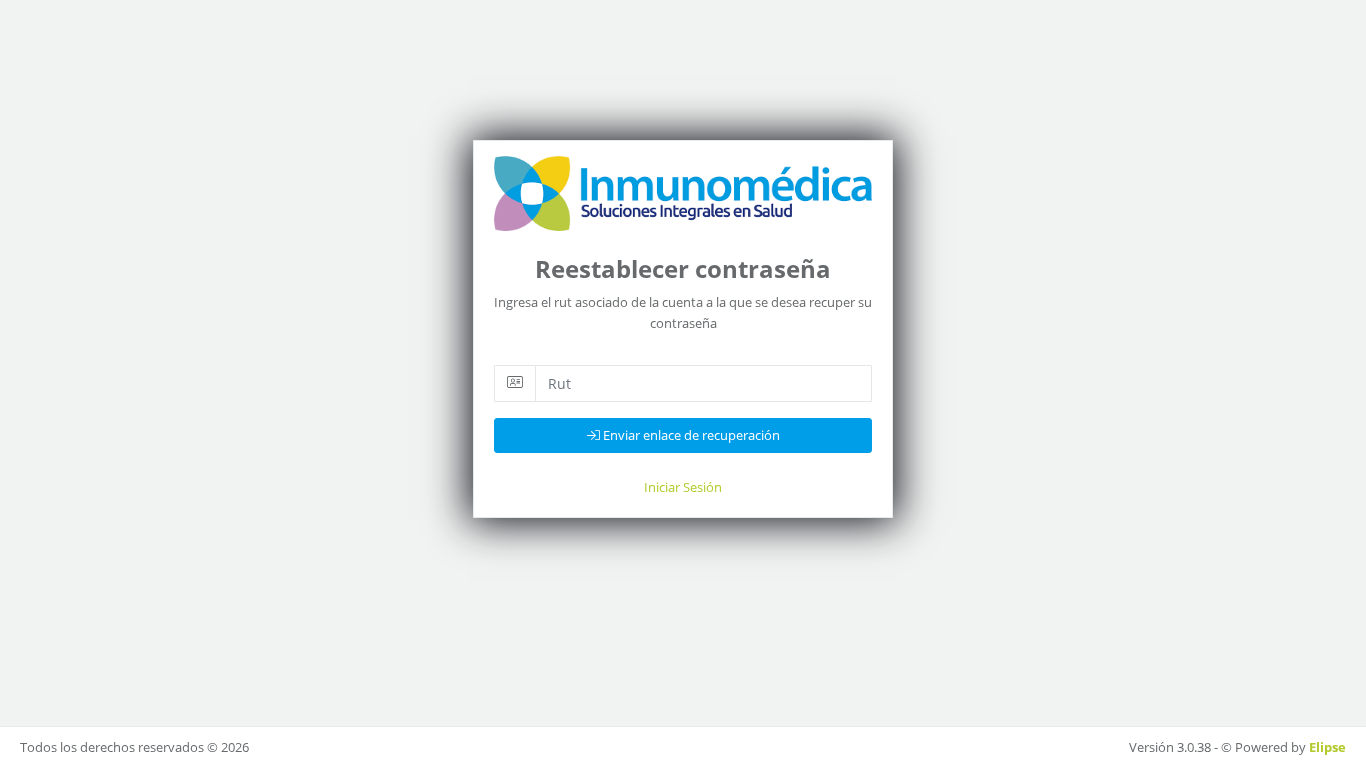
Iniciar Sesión (683, 487)
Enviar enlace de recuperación (690, 435)
